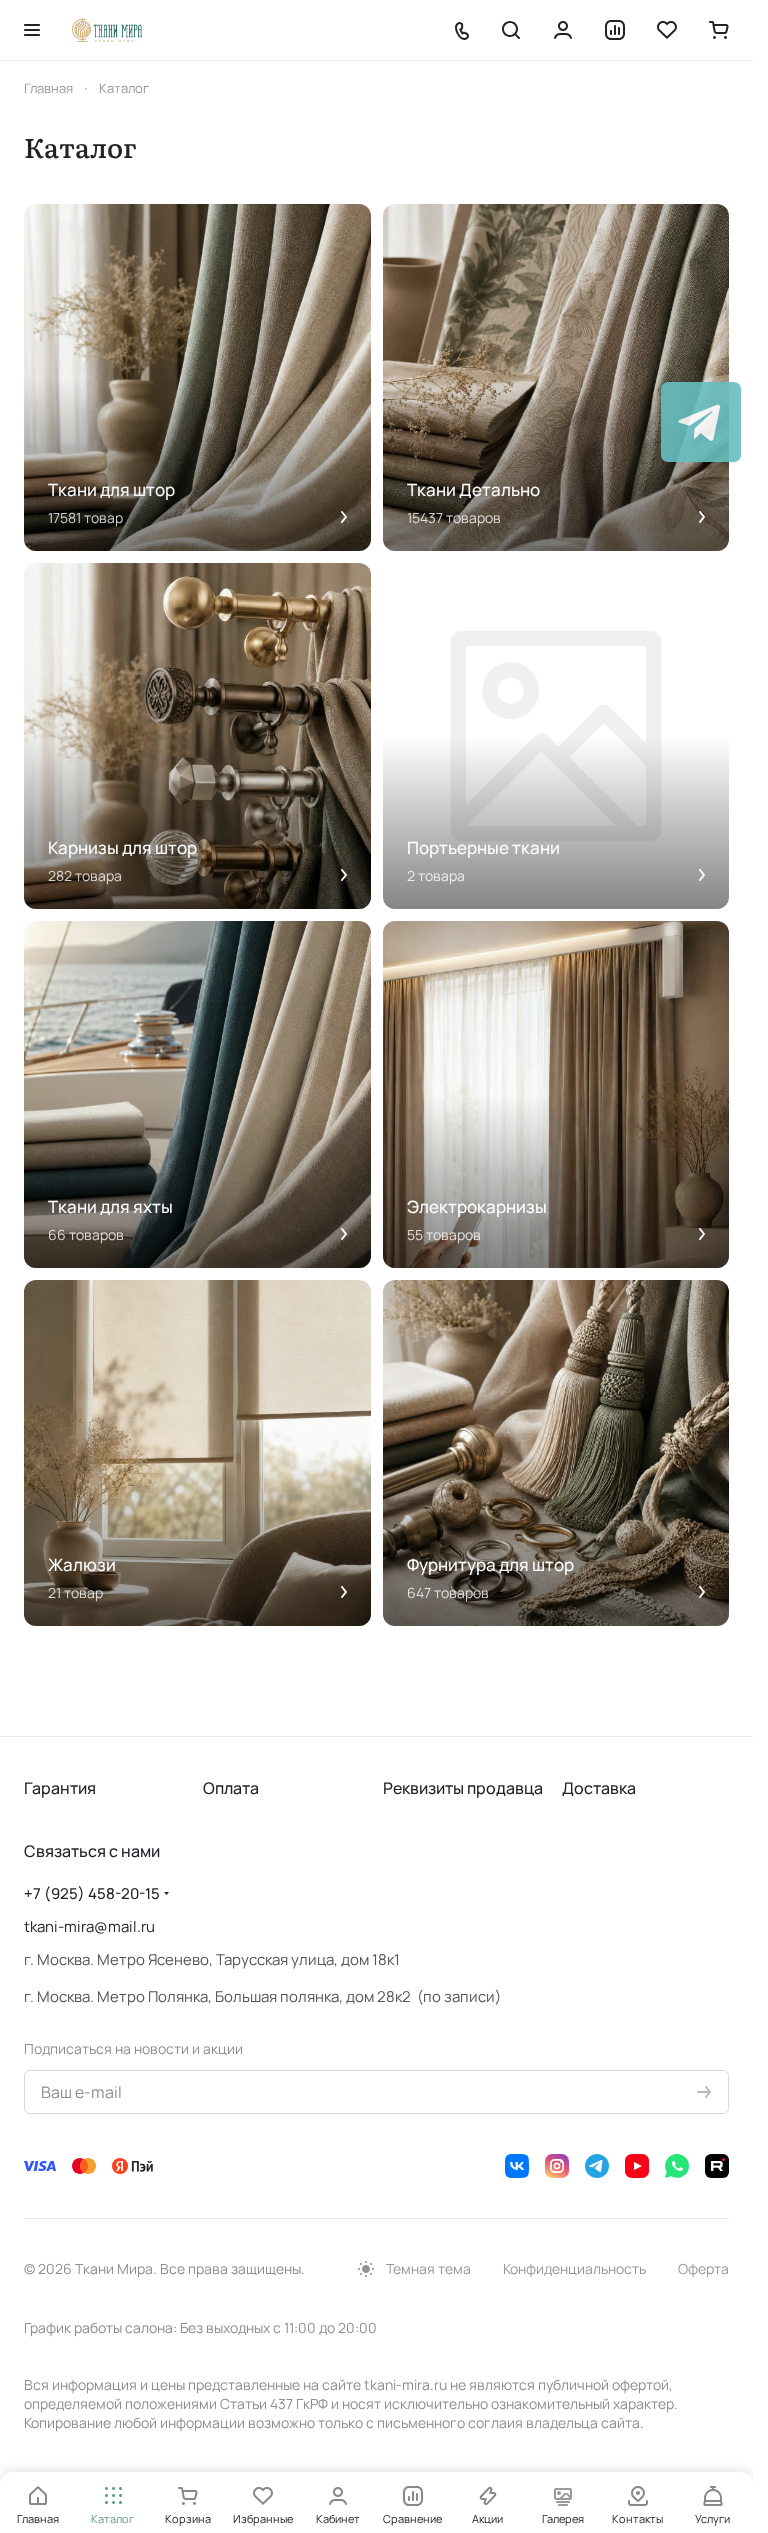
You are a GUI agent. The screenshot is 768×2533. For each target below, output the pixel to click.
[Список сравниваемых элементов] (615, 30)
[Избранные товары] (667, 30)
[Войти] (563, 30)
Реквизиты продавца (463, 1788)
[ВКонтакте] (517, 2166)
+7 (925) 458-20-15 (92, 1893)
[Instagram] (557, 2166)
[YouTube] (637, 2166)
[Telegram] (597, 2166)
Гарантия (60, 1788)
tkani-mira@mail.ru (89, 1926)
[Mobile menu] (32, 30)
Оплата (231, 1788)
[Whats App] (677, 2166)
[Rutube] (717, 2166)
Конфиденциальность (574, 2268)
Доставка (599, 1788)
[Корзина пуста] (719, 30)
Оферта (703, 2268)
